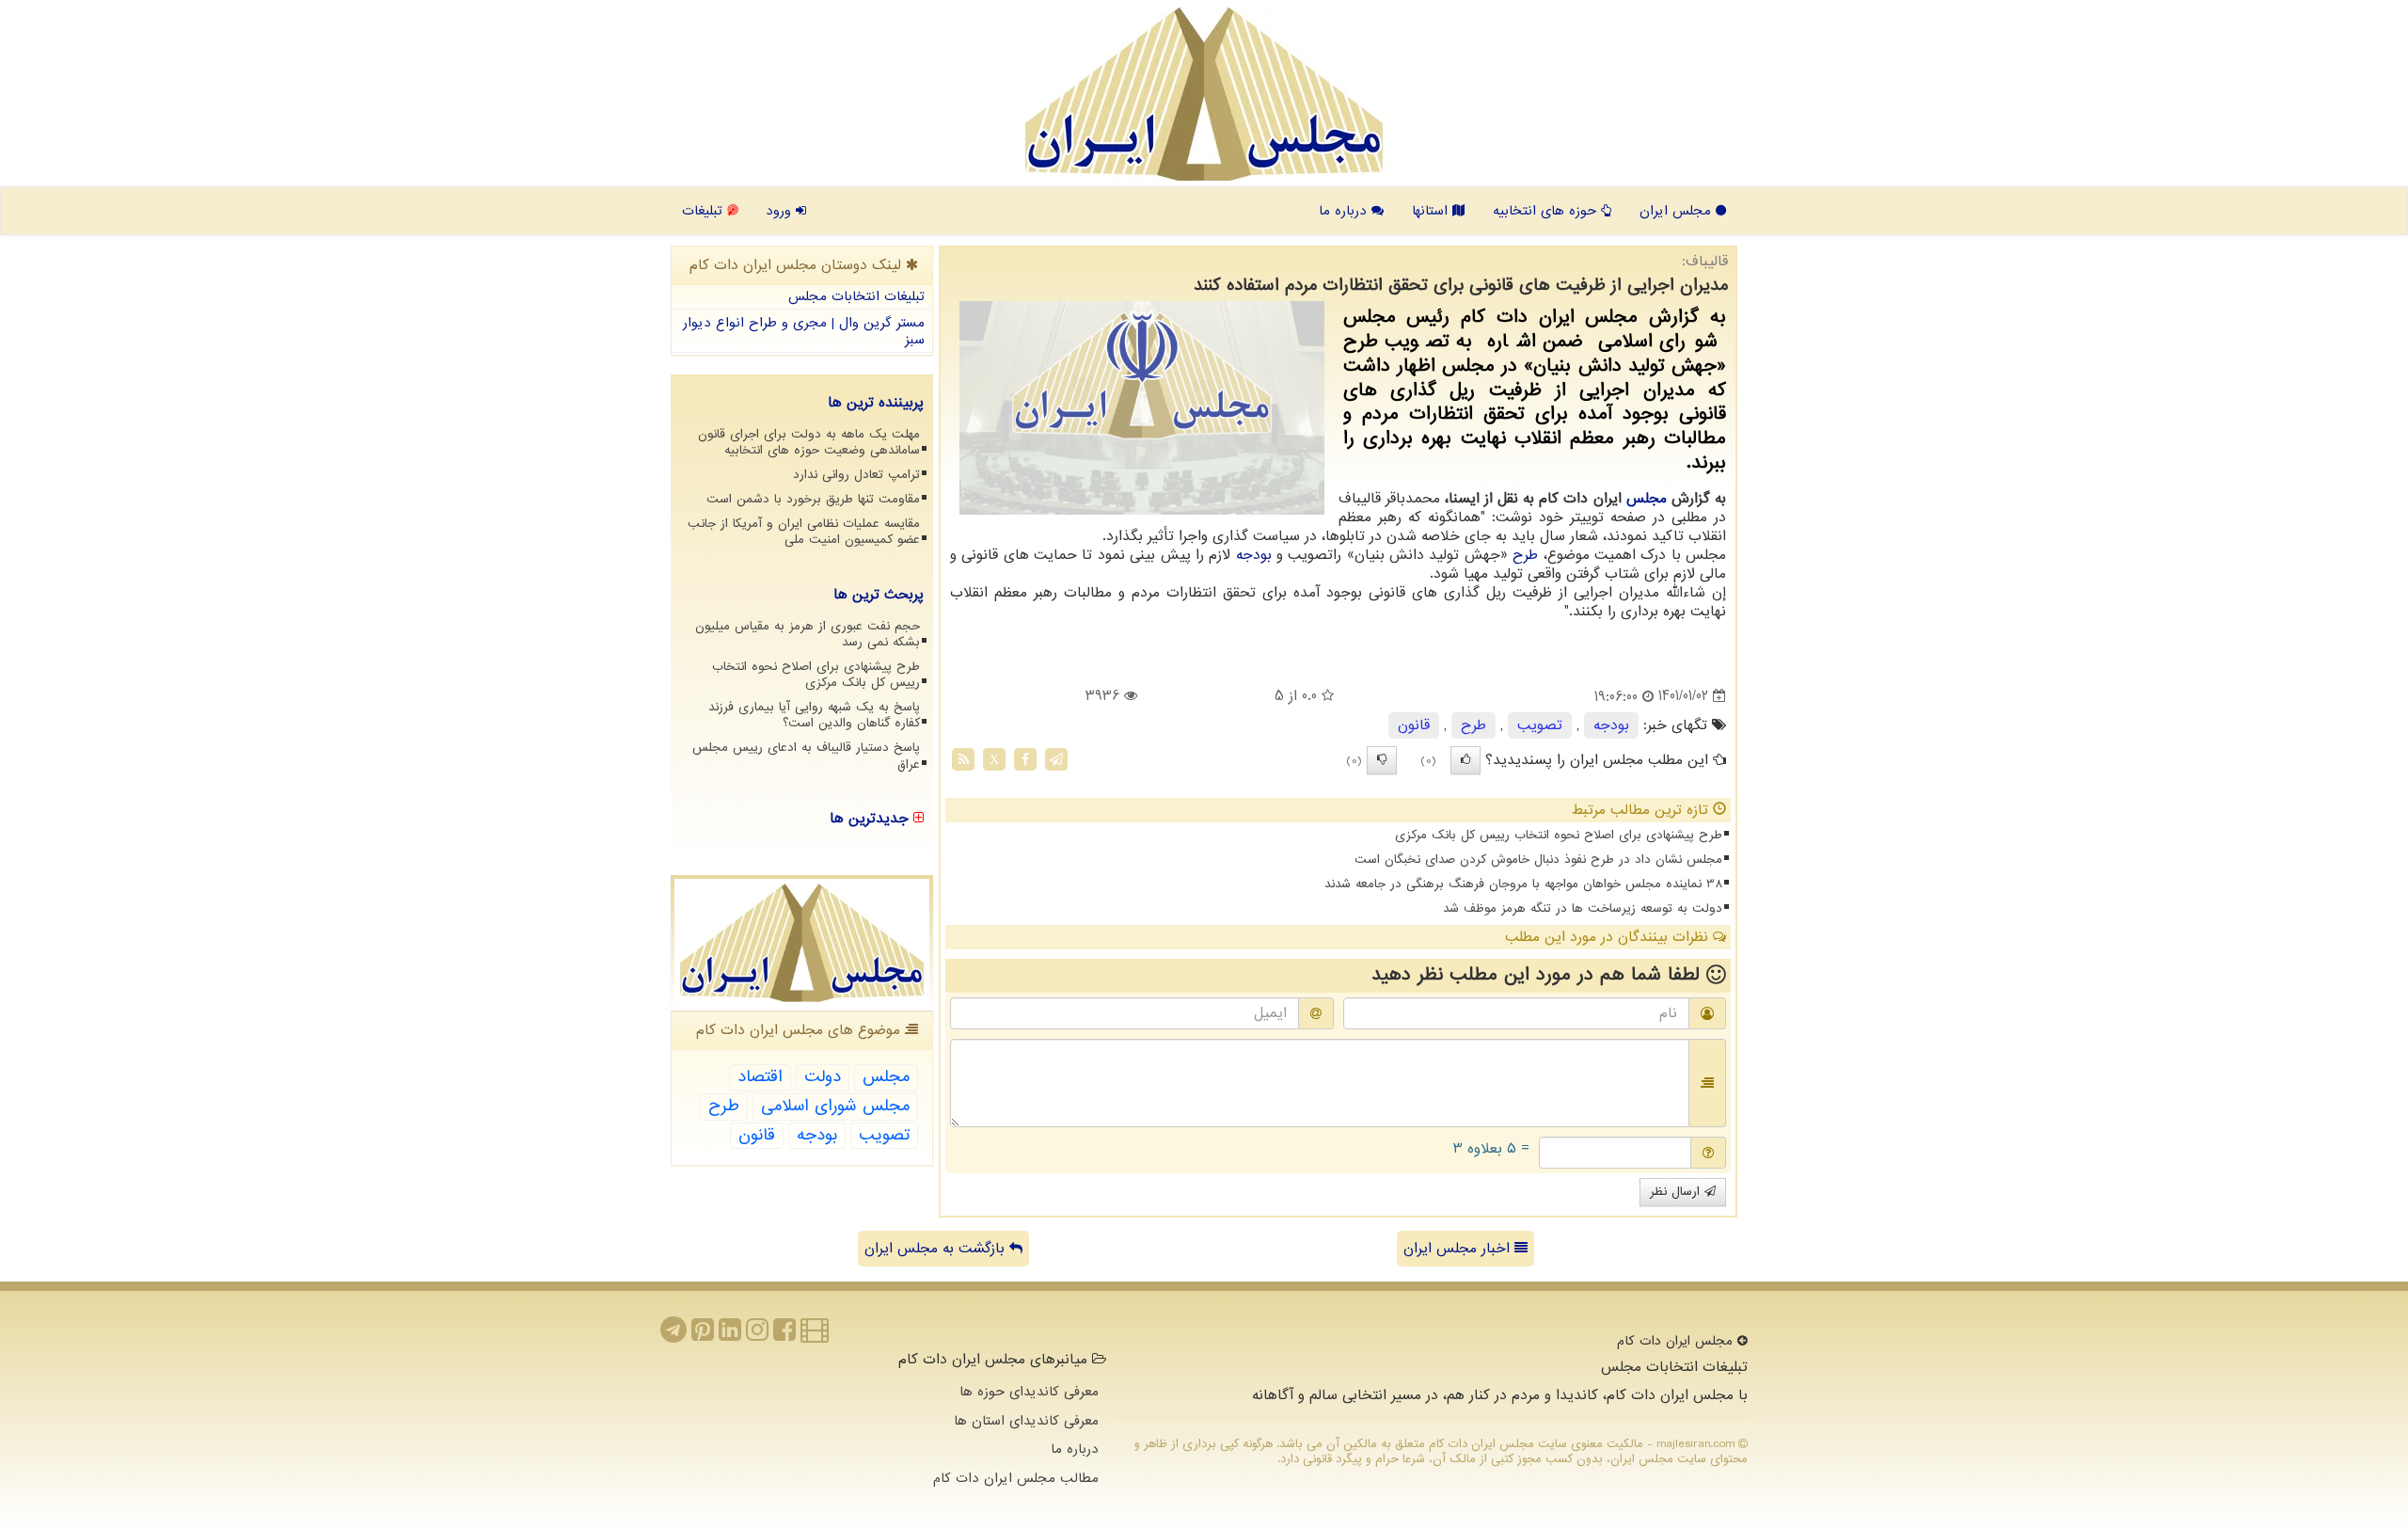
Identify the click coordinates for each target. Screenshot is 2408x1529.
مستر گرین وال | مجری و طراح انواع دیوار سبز (804, 332)
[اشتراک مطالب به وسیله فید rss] (963, 758)
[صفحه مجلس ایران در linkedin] (730, 1335)
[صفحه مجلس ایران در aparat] (815, 1335)
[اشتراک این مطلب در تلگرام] (1056, 758)
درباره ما (1345, 211)
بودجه (1254, 555)
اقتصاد (760, 1077)
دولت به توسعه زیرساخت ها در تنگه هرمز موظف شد (1583, 908)
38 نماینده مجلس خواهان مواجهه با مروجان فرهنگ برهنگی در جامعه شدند (1523, 884)
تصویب (1540, 725)
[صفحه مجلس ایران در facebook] (784, 1335)
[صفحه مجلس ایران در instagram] (757, 1335)
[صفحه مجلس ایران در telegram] (673, 1335)
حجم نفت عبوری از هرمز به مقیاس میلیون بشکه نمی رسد (808, 634)
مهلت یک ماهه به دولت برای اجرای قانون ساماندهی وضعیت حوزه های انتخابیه (809, 442)
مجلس (1647, 499)
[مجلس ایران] (1204, 94)
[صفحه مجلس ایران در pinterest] (703, 1335)
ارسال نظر (1677, 1192)
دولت (823, 1077)
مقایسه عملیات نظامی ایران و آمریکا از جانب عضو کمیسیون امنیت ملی (804, 532)
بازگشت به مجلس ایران (937, 1249)
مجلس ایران (1678, 211)
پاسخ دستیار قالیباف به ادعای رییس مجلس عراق (806, 756)
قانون (1414, 725)
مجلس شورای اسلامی (835, 1106)
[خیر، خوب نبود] (1382, 760)
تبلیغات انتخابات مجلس (856, 296)
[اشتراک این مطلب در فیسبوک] (1025, 758)
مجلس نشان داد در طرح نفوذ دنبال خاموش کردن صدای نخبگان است (1538, 860)
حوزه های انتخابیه (1547, 211)
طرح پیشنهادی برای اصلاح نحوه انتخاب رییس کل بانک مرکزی (1559, 835)
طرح (1525, 555)
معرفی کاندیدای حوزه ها (1029, 1392)
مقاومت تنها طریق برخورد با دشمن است (813, 499)
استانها (1432, 211)
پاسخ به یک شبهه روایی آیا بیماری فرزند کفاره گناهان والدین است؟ (814, 715)
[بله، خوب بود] (1465, 760)
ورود (781, 211)
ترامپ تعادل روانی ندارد (856, 475)
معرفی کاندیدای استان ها (1026, 1421)
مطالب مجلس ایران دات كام (1016, 1478)
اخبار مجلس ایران (1459, 1249)
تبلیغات (705, 211)
